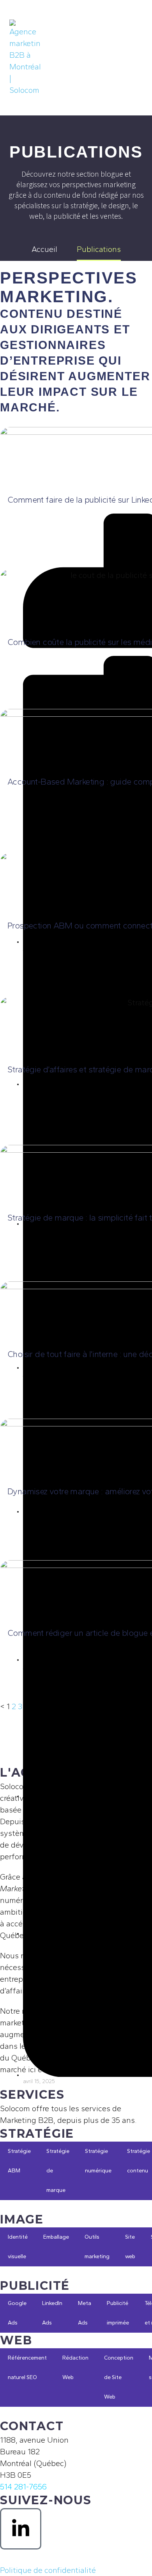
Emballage (56, 2237)
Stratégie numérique (98, 2161)
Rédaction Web (75, 2368)
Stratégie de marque (58, 2171)
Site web (130, 2247)
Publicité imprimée (118, 2313)
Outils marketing (97, 2247)
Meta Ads (85, 2313)
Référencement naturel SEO (27, 2368)
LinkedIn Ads (52, 2313)
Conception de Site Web (119, 2377)
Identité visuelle (18, 2247)
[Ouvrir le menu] (134, 58)
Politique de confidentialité (48, 2570)
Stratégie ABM (19, 2161)
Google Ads (17, 2313)
